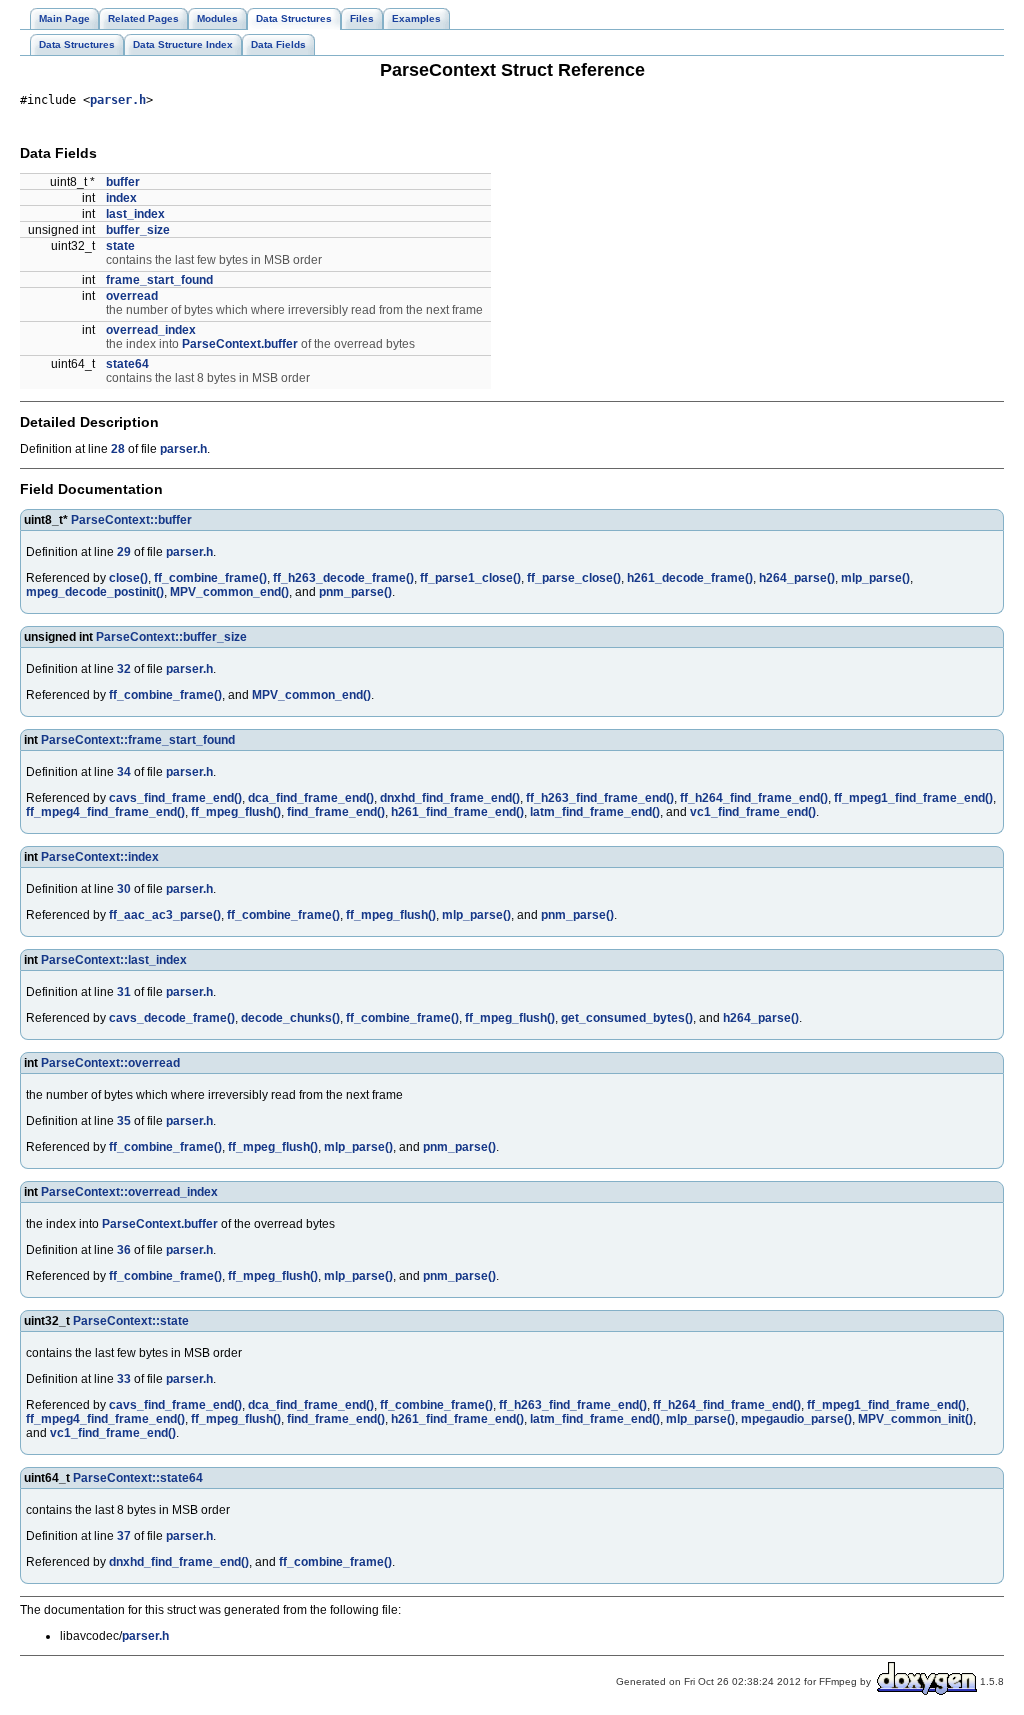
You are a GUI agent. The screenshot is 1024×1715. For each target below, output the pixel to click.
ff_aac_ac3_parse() (165, 915)
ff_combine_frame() (210, 578)
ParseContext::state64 (138, 1478)
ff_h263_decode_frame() (343, 578)
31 (124, 992)
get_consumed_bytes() (627, 1018)
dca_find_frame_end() (311, 798)
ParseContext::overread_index (129, 1192)
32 (124, 669)
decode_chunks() (290, 1018)
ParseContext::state (131, 1321)
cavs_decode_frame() (172, 1018)
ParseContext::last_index (114, 960)
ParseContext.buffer (240, 344)
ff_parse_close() (574, 578)
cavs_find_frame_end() (175, 798)
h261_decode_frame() (690, 578)
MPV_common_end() (229, 592)
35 (124, 1121)
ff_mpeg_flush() (236, 812)
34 (124, 772)
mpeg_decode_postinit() (95, 592)
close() (128, 578)
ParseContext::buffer (131, 520)
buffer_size (138, 230)
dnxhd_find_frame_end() (450, 798)
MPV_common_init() (915, 1419)
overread (132, 296)
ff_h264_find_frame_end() (754, 798)
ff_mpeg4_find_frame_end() (105, 812)
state (120, 246)
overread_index (151, 330)
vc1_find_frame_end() (753, 812)
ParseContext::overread (110, 1063)
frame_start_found (159, 280)
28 (118, 449)
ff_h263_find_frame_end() (600, 798)
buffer (123, 182)
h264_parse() (797, 578)
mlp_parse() (875, 578)
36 (124, 1250)
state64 (127, 364)
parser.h (118, 100)
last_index (135, 214)
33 (124, 1379)
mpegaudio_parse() (796, 1419)
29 (124, 552)
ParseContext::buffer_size (171, 637)
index (121, 198)
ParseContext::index (100, 857)
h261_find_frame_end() (457, 812)
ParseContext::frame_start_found (138, 740)
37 (124, 1536)
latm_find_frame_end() (595, 812)
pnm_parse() (355, 592)
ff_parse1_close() (470, 578)
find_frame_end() (336, 812)
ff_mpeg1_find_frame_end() (913, 798)
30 (124, 889)
